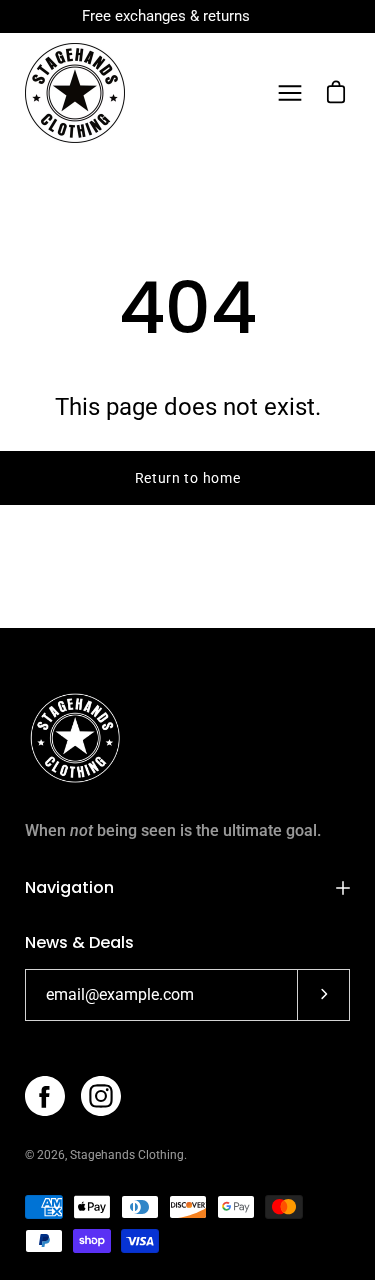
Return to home (188, 478)
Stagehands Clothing (127, 1155)
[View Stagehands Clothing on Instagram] (101, 1096)
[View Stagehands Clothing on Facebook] (45, 1096)
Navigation (69, 887)
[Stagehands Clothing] (75, 93)
